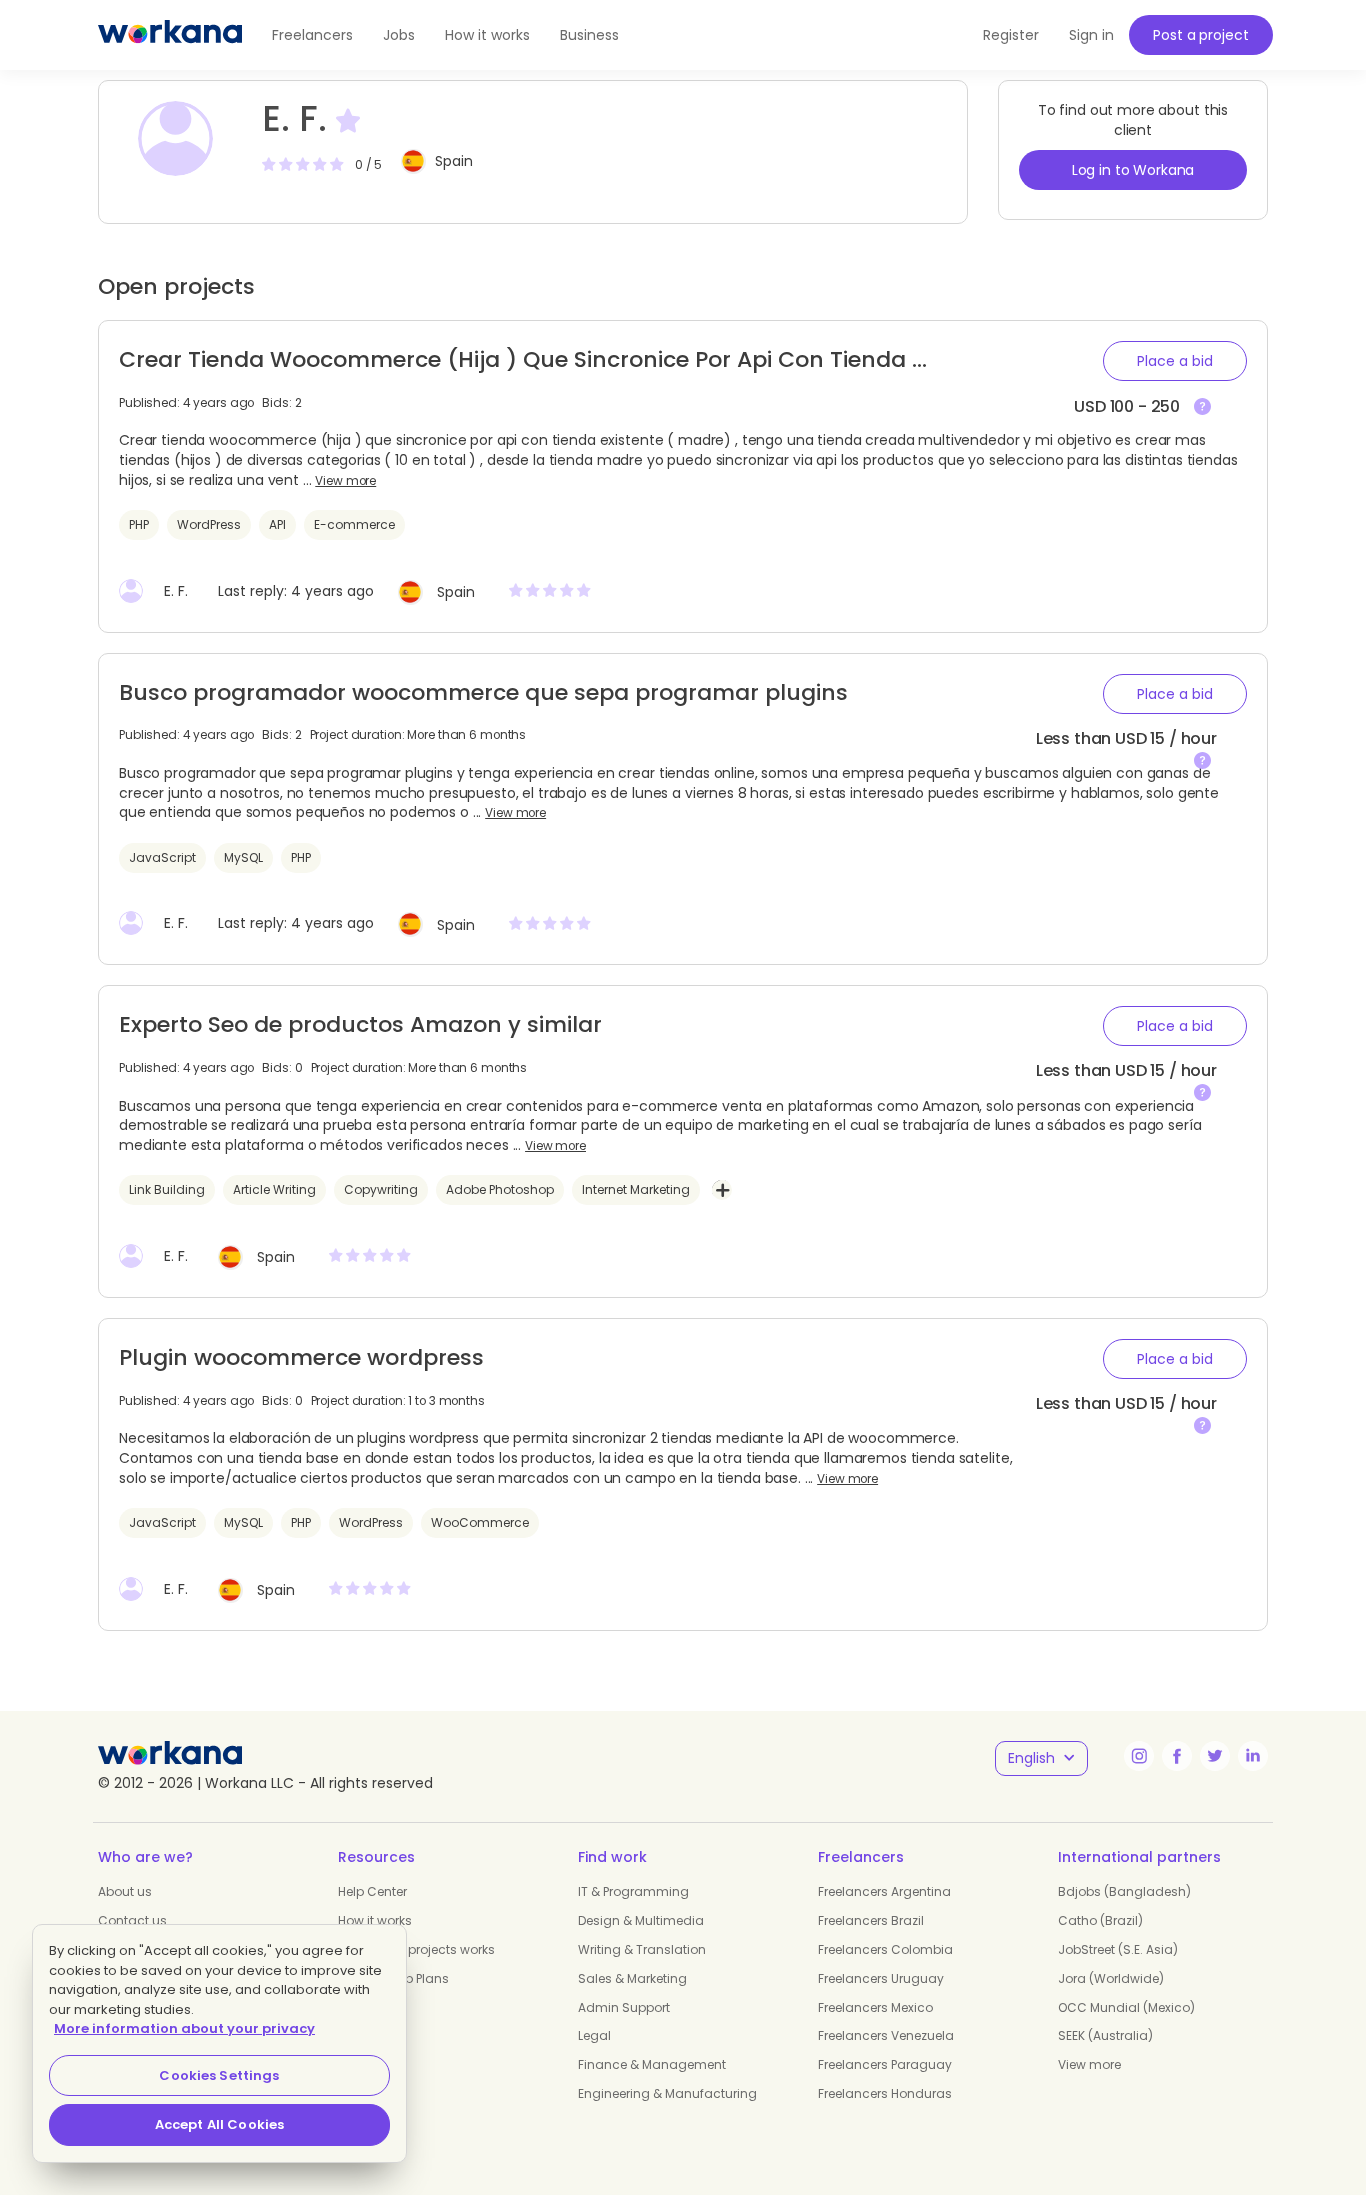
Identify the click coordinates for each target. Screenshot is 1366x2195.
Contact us (132, 1920)
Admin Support (624, 2007)
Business (589, 35)
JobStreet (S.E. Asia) (1118, 1949)
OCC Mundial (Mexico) (1126, 2007)
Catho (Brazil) (1100, 1920)
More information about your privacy (184, 2028)
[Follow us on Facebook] (1177, 1756)
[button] (1175, 361)
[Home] (170, 35)
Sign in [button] (1091, 35)
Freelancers (312, 35)
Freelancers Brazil (871, 1920)
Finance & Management (652, 2064)
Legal (594, 2035)
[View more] (1202, 407)
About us (125, 1891)
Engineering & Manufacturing (667, 2093)
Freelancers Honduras (885, 2093)
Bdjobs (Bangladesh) (1124, 1891)
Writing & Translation (642, 1949)
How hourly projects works (416, 1949)
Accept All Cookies (219, 2124)
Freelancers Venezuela (886, 2035)
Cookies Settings (219, 2075)
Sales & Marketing (632, 1978)
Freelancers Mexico (875, 2007)
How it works (487, 35)
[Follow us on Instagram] (1139, 1756)
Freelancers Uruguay (881, 1978)
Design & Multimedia (641, 1920)
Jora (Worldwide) (1111, 1978)
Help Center (372, 1891)
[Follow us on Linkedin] (1253, 1756)
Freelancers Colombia (885, 1949)
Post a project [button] (1200, 35)
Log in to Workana (1133, 170)
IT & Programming (633, 1891)
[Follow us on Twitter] (1215, 1756)
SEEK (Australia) (1105, 2035)
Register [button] (1011, 35)
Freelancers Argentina (884, 1891)
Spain (454, 161)
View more (345, 481)
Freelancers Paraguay (885, 2064)
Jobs (399, 35)
